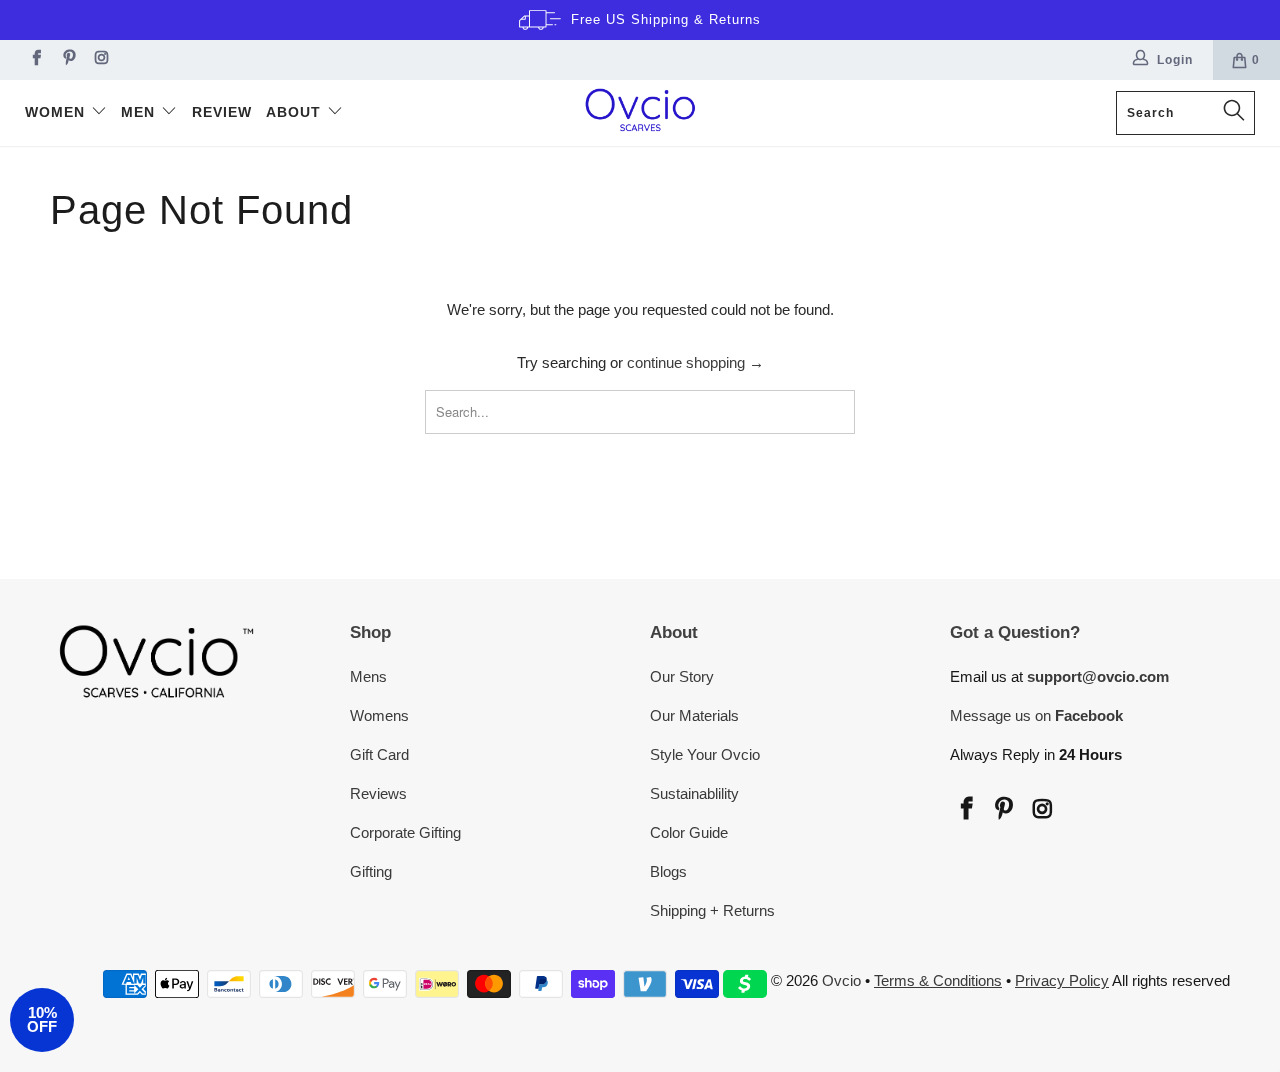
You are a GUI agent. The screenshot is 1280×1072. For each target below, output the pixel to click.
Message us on (1036, 715)
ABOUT (296, 112)
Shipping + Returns (712, 910)
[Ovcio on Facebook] (34, 60)
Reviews (378, 793)
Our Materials (694, 715)
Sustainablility (694, 793)
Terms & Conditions (938, 980)
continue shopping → (695, 362)
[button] (42, 1020)
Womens (379, 715)
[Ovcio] (640, 113)
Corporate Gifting (405, 832)
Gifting (371, 871)
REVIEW (222, 112)
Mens (368, 676)
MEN (140, 112)
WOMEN (57, 112)
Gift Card (379, 754)
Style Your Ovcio (705, 754)
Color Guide (689, 832)
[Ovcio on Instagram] (100, 60)
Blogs (668, 871)
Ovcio (841, 980)
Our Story (682, 676)
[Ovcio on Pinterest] (67, 60)
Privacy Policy (1062, 980)
